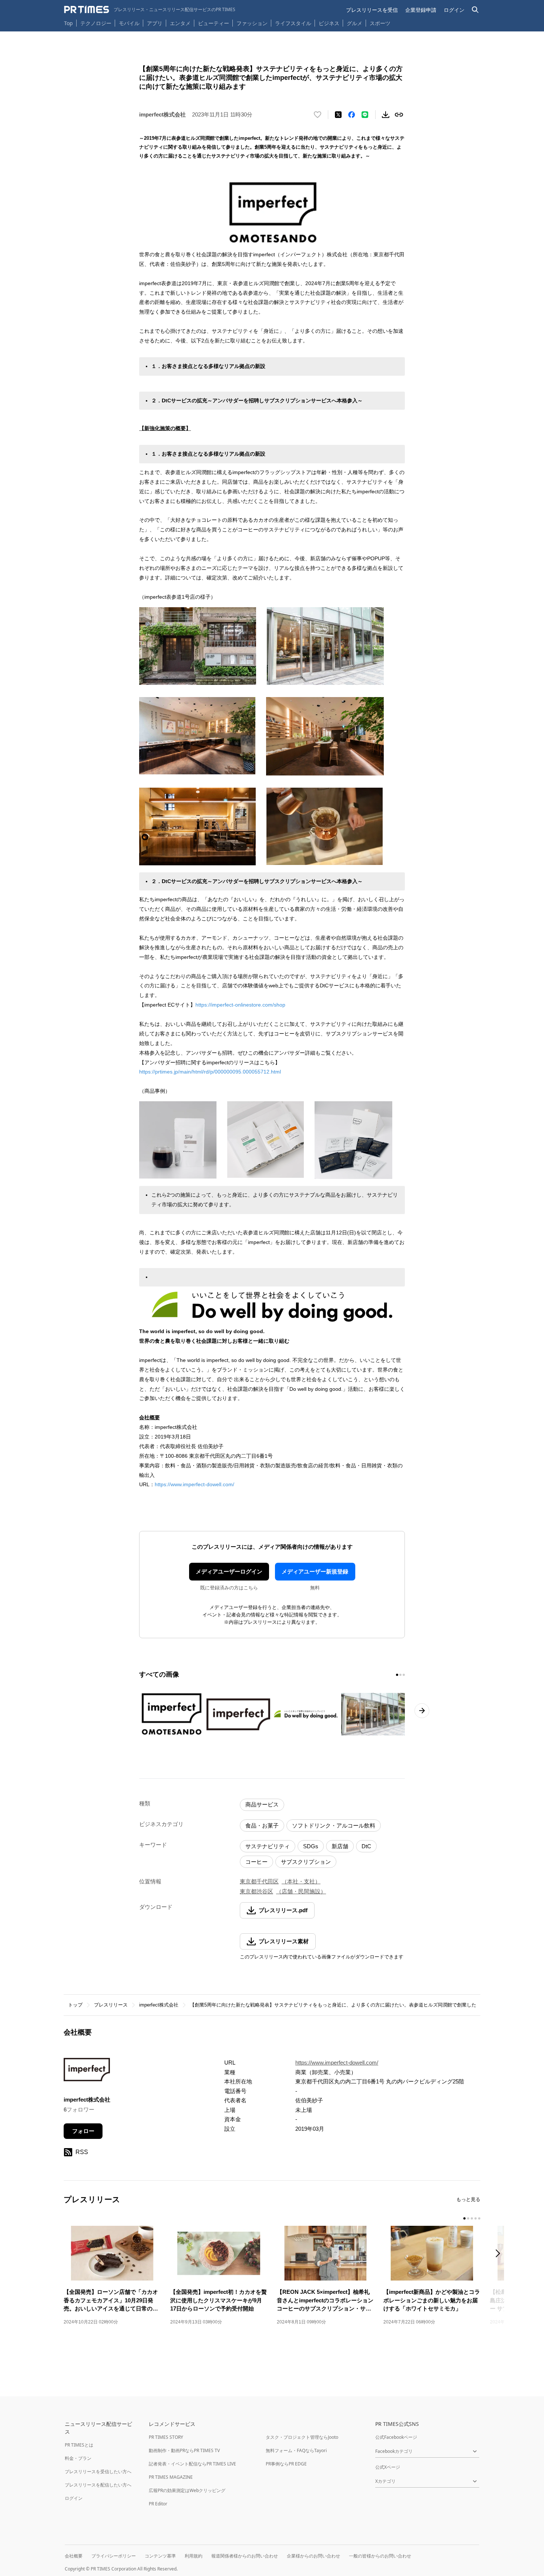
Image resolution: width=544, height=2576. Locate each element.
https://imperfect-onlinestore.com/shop (240, 1005)
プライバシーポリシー (114, 2556)
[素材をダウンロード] (386, 115)
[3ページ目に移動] (404, 1675)
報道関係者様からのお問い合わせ (245, 2556)
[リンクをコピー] (399, 115)
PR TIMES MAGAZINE (171, 2477)
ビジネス (329, 23)
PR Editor (158, 2504)
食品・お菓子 (262, 1825)
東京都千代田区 (259, 1881)
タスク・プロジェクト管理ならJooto (302, 2437)
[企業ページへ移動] (87, 2072)
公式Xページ (388, 2467)
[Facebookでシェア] (352, 115)
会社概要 (74, 2556)
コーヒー (256, 1862)
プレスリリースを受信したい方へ (98, 2472)
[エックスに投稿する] (338, 115)
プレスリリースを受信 (372, 10)
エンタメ (180, 23)
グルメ (355, 23)
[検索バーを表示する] (475, 10)
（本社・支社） (301, 1881)
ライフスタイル (293, 23)
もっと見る (468, 2199)
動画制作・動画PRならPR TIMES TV (184, 2450)
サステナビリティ (268, 1846)
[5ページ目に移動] (479, 2218)
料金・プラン (78, 2458)
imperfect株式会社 (159, 2005)
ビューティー (214, 23)
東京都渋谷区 (256, 1891)
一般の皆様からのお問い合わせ (380, 2556)
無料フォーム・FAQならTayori (296, 2450)
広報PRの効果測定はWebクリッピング (187, 2490)
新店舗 (340, 1846)
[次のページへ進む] (422, 1711)
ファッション (252, 23)
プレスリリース (111, 2005)
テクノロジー (96, 23)
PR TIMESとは (79, 2445)
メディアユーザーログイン (229, 1571)
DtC (366, 1846)
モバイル (129, 23)
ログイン (454, 10)
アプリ (155, 23)
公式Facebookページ (396, 2437)
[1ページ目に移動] (397, 1675)
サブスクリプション (306, 1862)
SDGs (311, 1846)
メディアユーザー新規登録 (315, 1571)
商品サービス (262, 1804)
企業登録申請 (421, 10)
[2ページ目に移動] (400, 1675)
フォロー (83, 2131)
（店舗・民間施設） (301, 1891)
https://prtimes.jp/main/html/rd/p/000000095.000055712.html (210, 1072)
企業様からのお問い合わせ (313, 2556)
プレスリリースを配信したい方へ (98, 2485)
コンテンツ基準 (160, 2556)
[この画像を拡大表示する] (171, 1714)
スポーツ (380, 23)
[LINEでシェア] (365, 115)
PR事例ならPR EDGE (286, 2464)
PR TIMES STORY (166, 2437)
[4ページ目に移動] (476, 2218)
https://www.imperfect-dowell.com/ (194, 1484)
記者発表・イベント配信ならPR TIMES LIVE (192, 2464)
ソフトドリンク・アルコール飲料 (334, 1825)
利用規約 (194, 2556)
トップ (75, 2005)
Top (68, 23)
